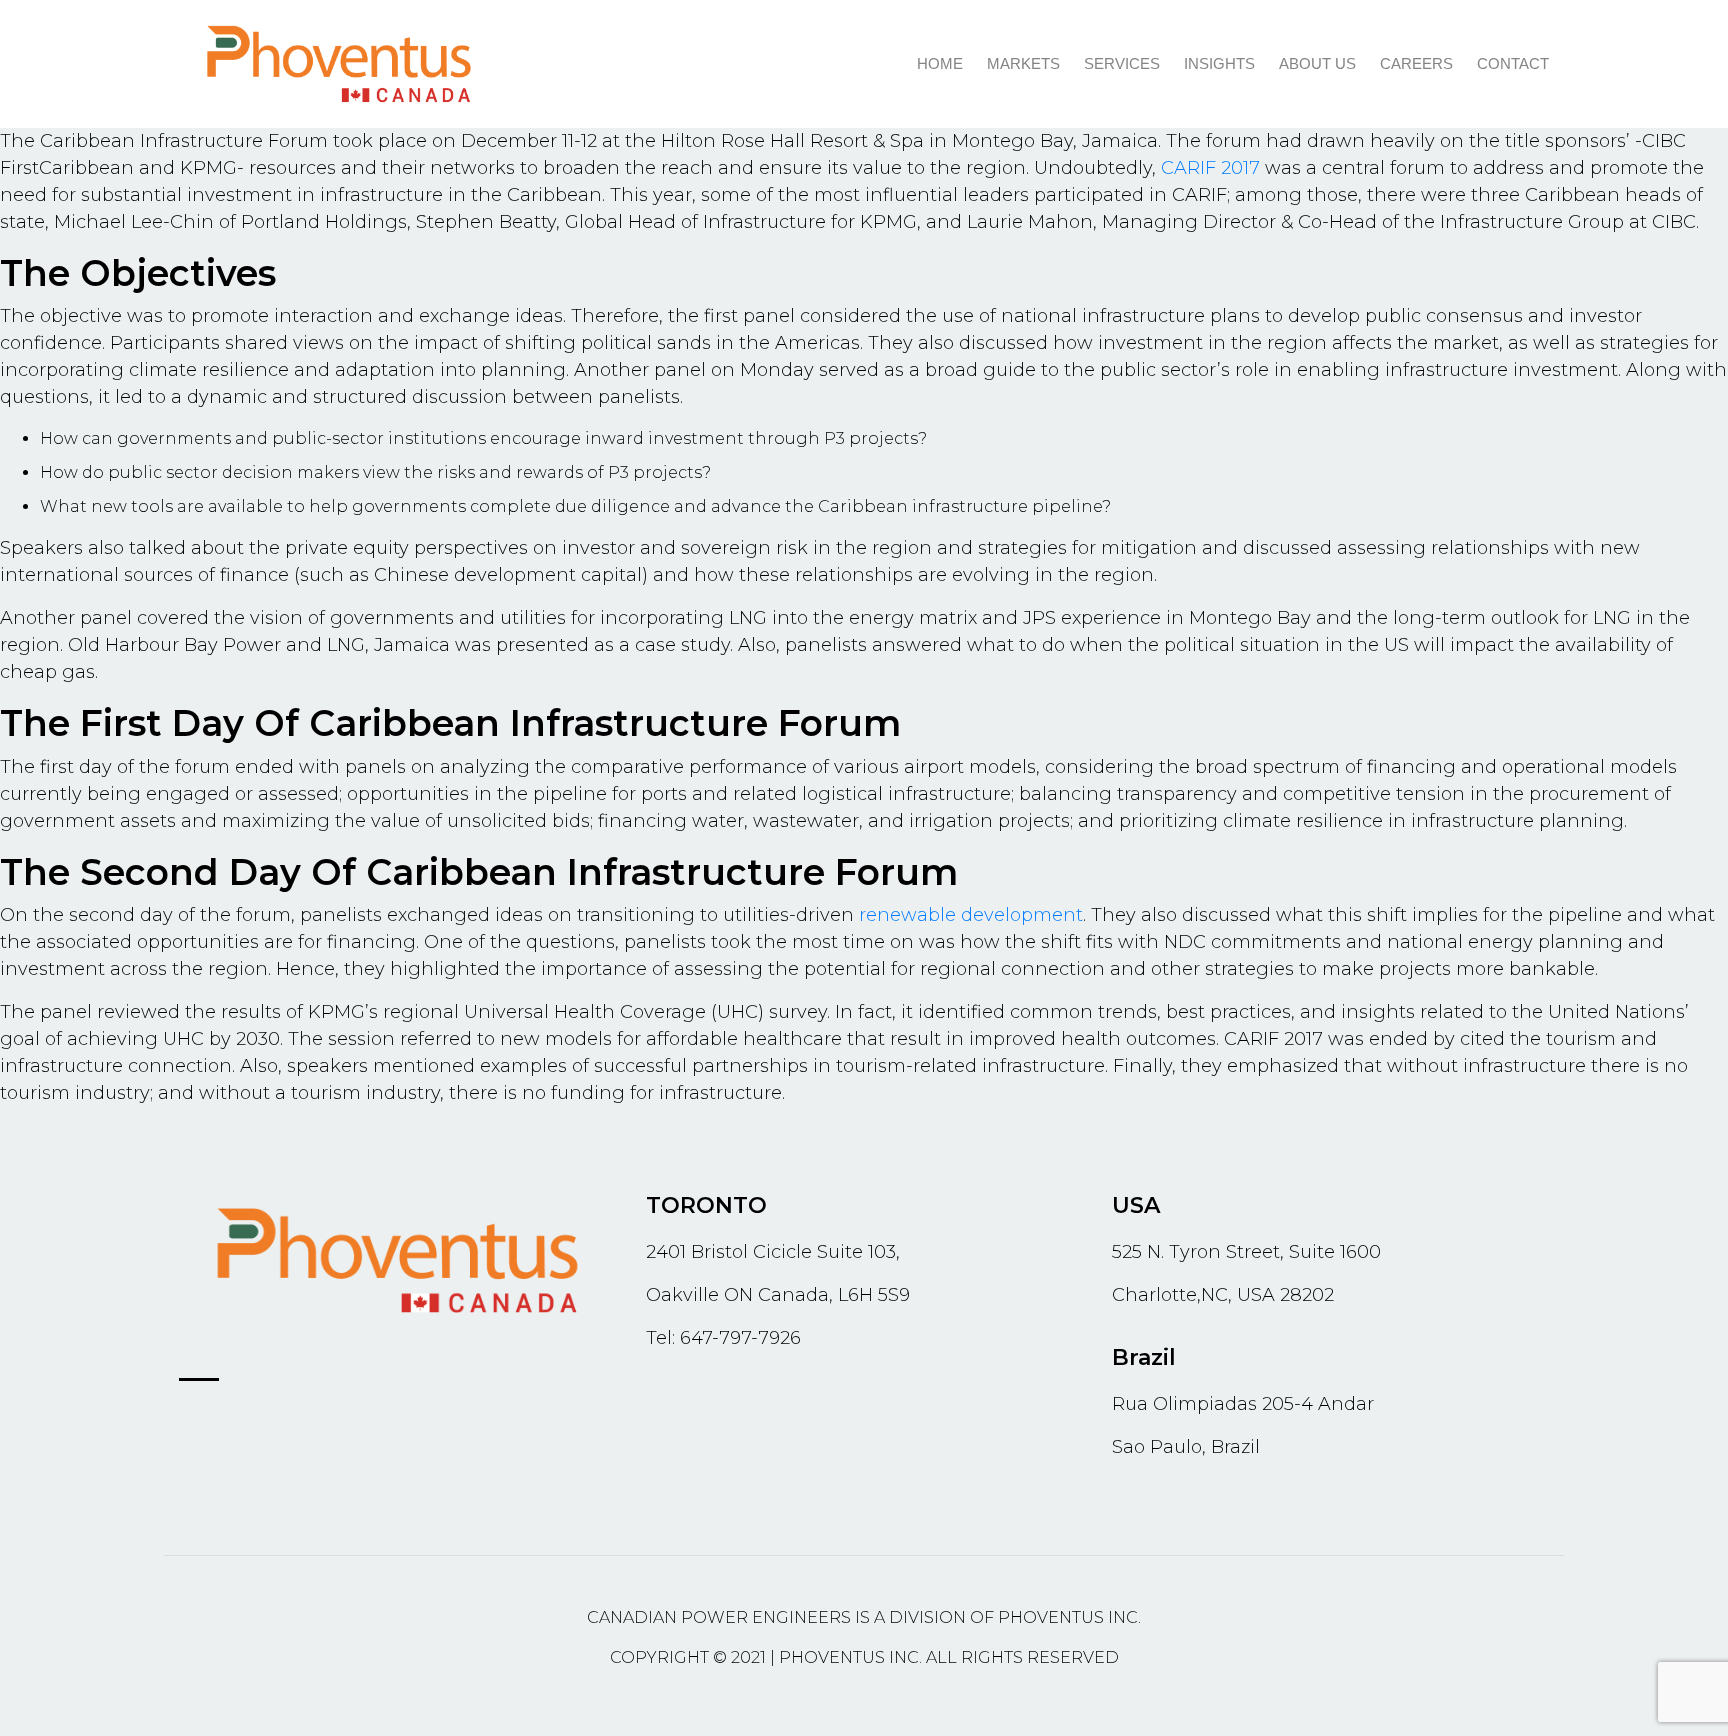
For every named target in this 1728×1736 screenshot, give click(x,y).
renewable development (971, 915)
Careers (1416, 63)
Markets (1023, 63)
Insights (1219, 63)
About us (1317, 63)
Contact (1513, 63)
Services (1122, 63)
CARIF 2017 (1210, 168)
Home (940, 63)
